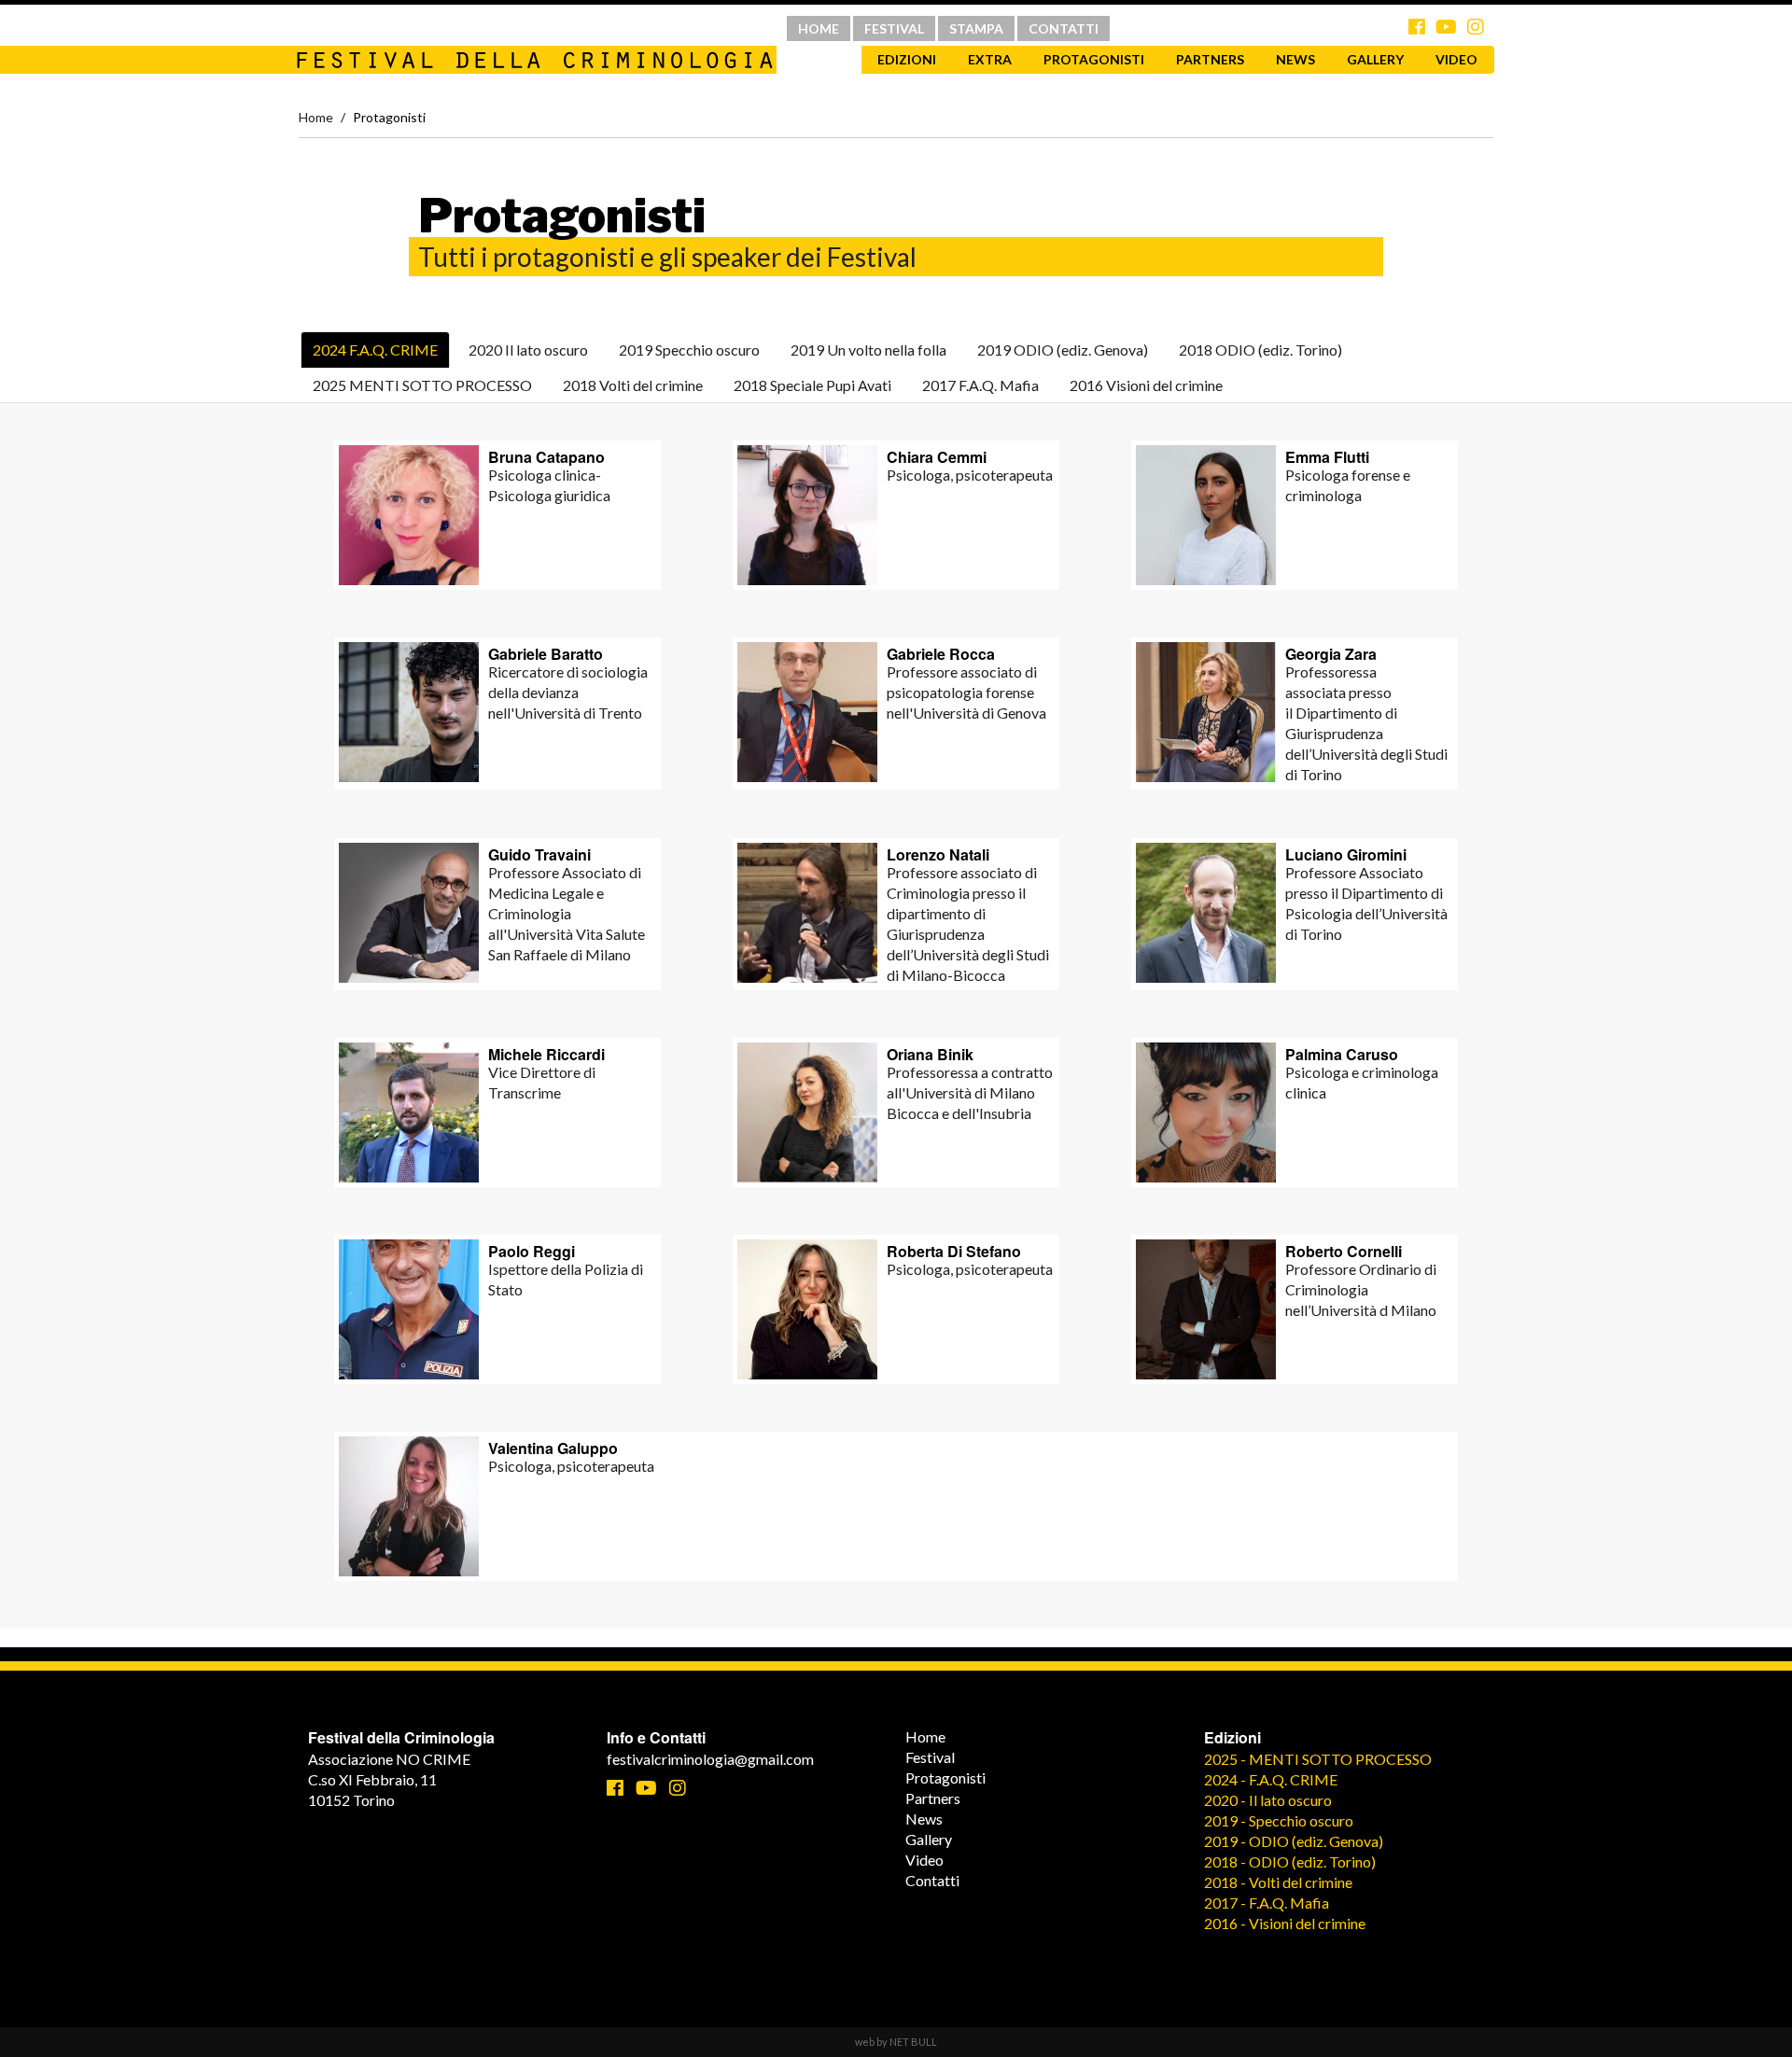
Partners (1210, 59)
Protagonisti (1094, 59)
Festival (930, 1757)
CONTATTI (1064, 28)
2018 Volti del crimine (633, 385)
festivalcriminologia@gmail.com (710, 1759)
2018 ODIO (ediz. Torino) (1260, 350)
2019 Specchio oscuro (689, 350)
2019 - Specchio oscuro (1279, 1820)
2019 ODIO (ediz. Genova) (1063, 350)
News (1295, 59)
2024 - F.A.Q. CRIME (1271, 1779)
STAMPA (976, 28)
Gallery (1375, 59)
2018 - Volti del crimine (1278, 1882)
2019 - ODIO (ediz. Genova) (1294, 1841)
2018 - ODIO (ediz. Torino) (1290, 1861)
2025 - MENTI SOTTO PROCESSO (1318, 1759)
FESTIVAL (894, 28)
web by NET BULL (896, 2042)
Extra (990, 59)
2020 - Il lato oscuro (1268, 1800)
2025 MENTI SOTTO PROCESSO (422, 385)
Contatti (932, 1880)
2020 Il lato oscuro (528, 350)
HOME (819, 28)
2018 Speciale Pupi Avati (812, 385)
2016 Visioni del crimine (1146, 385)
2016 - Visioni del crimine (1285, 1923)
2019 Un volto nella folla (868, 350)
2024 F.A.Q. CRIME (375, 350)
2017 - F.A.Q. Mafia (1267, 1903)
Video (1456, 59)
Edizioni (907, 59)
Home (316, 117)
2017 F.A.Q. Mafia (980, 385)
